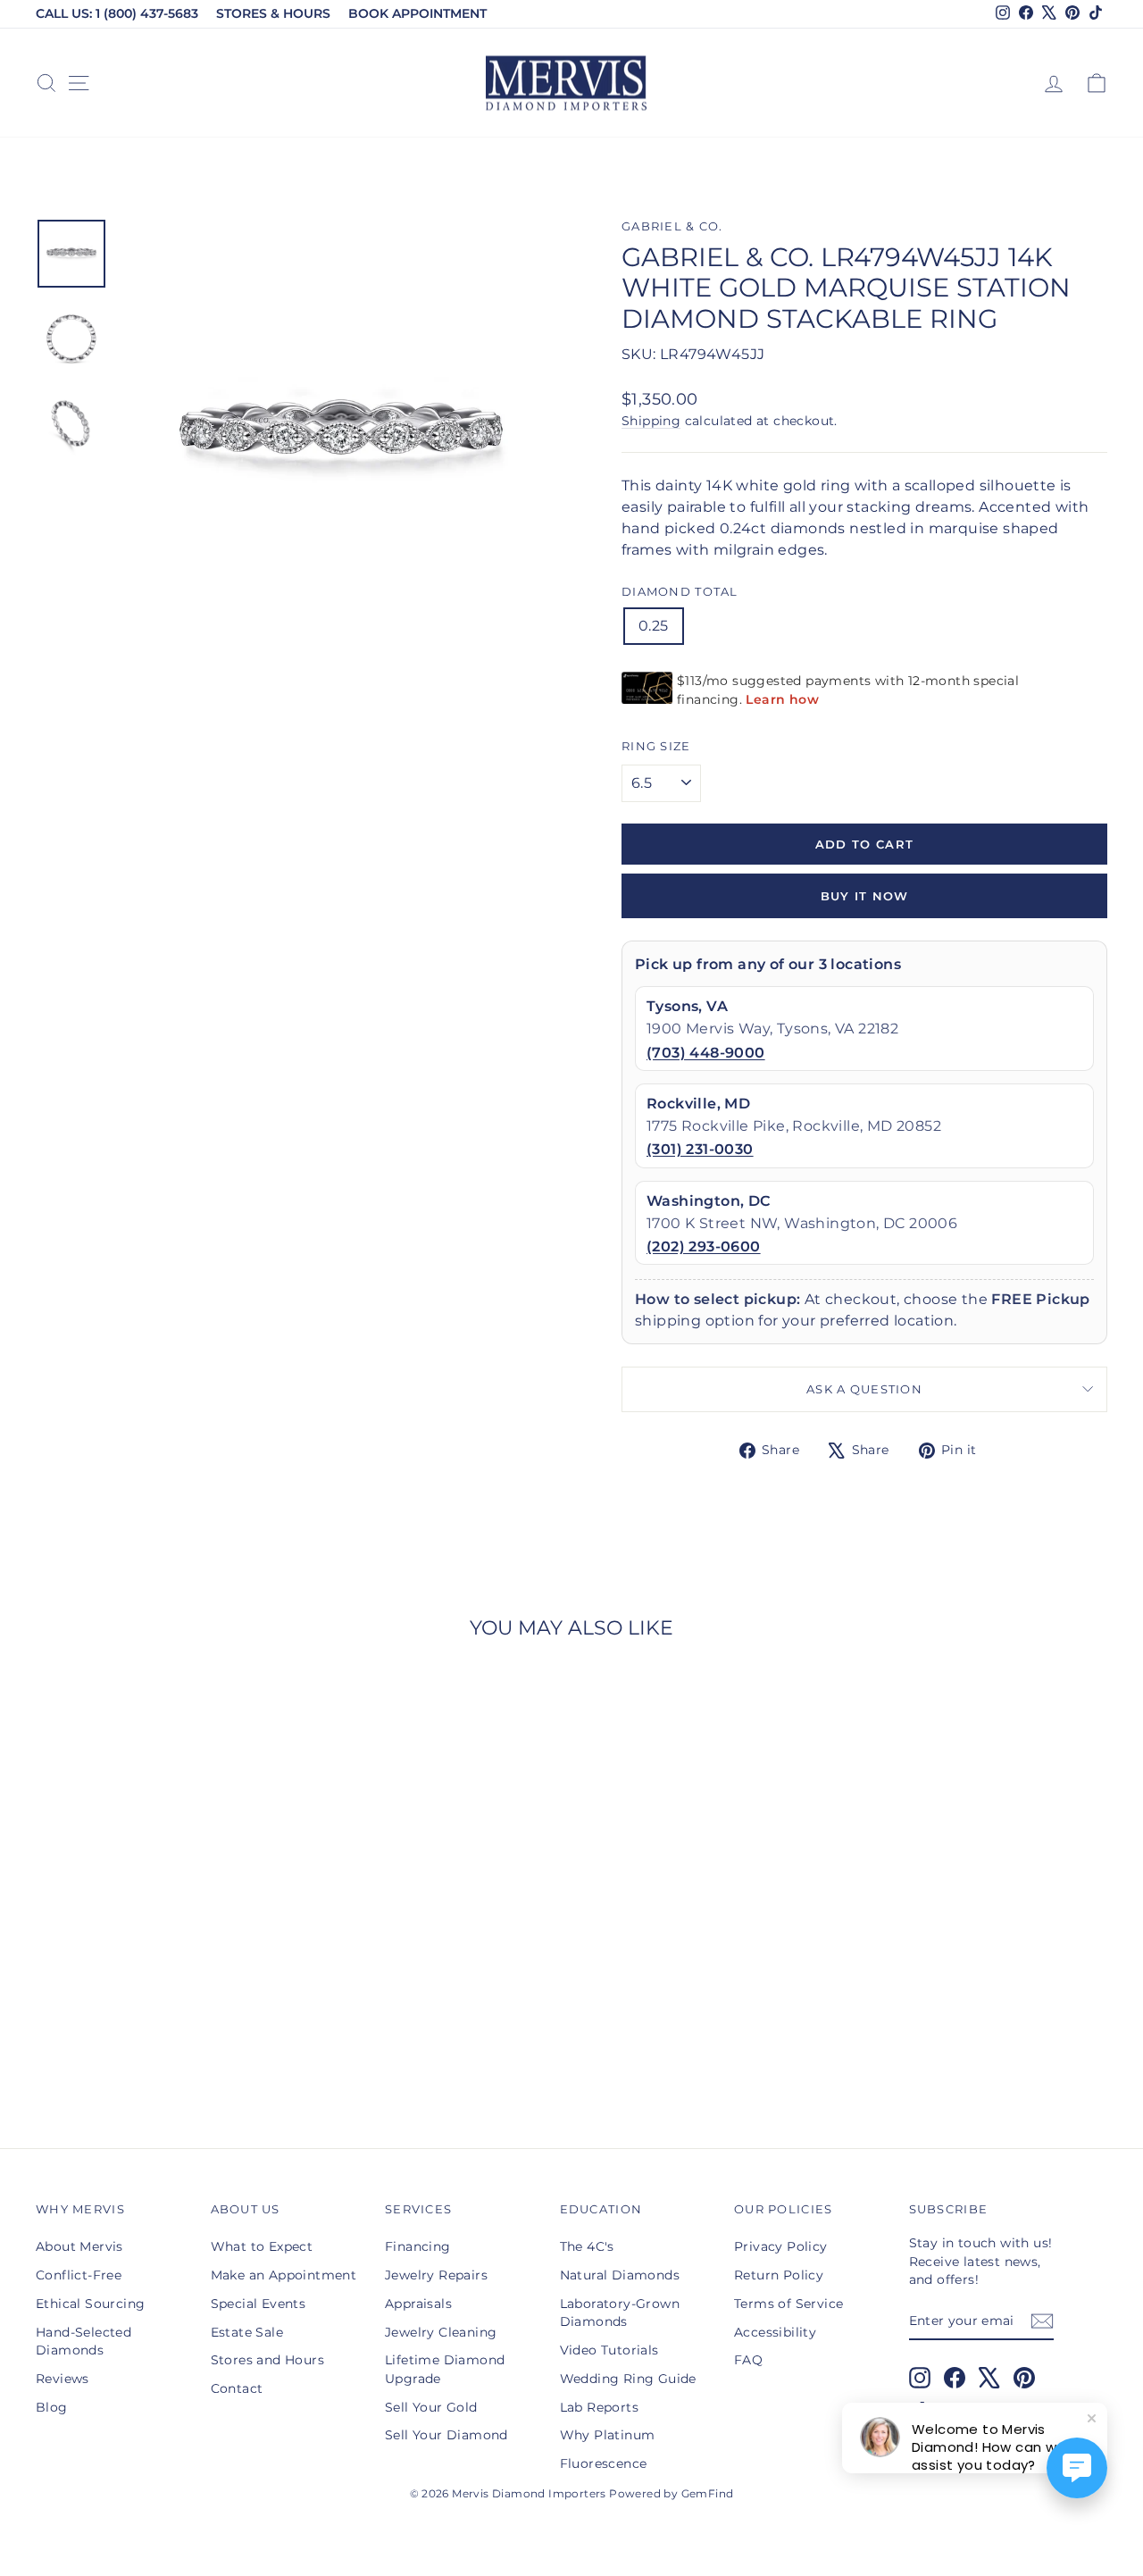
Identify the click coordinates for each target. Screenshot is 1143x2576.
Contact (237, 2388)
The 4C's (587, 2246)
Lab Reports (599, 2407)
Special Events (259, 2304)
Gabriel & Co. (672, 226)
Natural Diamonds (620, 2275)
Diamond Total (680, 592)
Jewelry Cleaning (441, 2332)
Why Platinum (608, 2435)
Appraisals (418, 2304)
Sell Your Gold (431, 2407)
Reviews (63, 2379)
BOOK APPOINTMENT (417, 13)
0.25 (654, 626)
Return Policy (779, 2275)
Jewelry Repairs (436, 2275)
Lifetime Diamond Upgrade (445, 2369)
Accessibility (775, 2332)
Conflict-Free (79, 2275)
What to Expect (262, 2246)
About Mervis (79, 2246)
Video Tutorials (609, 2350)
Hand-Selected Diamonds (83, 2341)
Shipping (651, 421)
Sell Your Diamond (446, 2435)
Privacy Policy (781, 2246)
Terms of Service (788, 2304)
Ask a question (864, 1389)
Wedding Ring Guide (628, 2379)
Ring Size (656, 746)
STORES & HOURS (273, 13)
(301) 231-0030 (700, 1149)
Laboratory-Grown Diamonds (620, 2313)
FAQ (748, 2360)
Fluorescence (604, 2463)
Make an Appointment (284, 2275)
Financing (418, 2246)
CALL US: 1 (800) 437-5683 (117, 13)
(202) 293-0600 (704, 1246)
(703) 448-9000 (706, 1053)
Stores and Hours (267, 2360)
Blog (52, 2407)
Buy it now (865, 896)
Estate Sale (247, 2332)
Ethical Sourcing (90, 2304)
